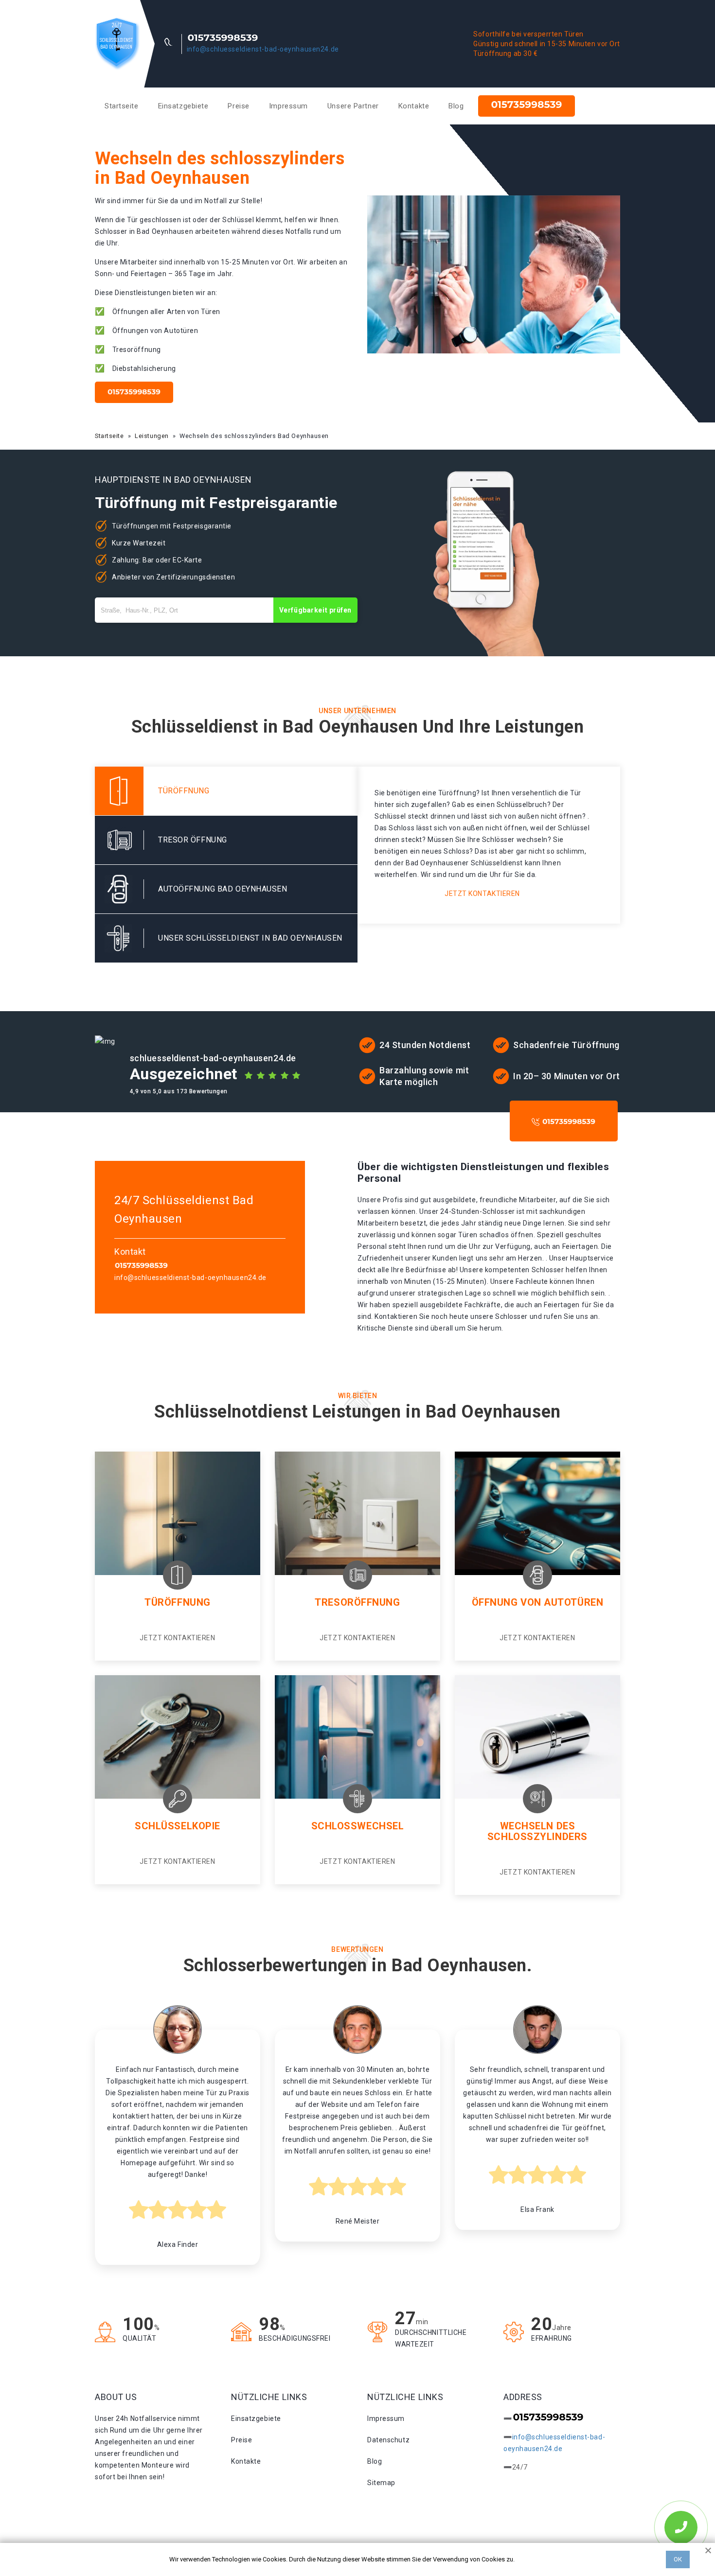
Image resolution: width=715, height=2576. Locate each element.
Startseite (122, 106)
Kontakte (414, 106)
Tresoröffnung (357, 1602)
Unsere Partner (353, 106)
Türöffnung (178, 1602)
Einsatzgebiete (183, 106)
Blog (456, 106)
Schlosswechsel (358, 1826)
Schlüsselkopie (178, 1826)
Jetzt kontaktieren (482, 894)
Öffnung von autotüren (538, 1602)
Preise (238, 106)
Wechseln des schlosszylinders (537, 1831)
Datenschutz (388, 2440)
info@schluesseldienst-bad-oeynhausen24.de (263, 49)
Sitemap (381, 2483)
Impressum (288, 106)
